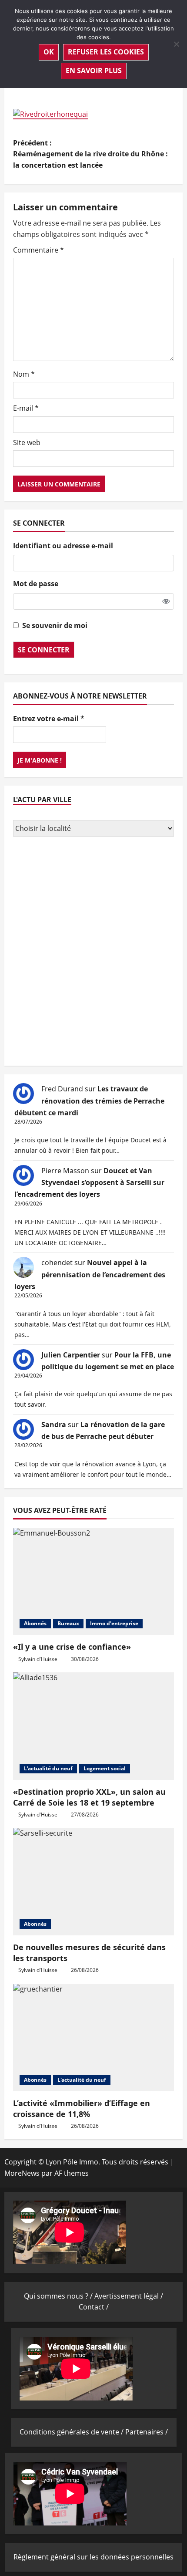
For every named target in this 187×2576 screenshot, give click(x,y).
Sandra (54, 1425)
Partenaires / (147, 2432)
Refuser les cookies (106, 52)
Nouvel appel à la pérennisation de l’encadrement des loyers (90, 1274)
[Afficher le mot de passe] (166, 601)
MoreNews (22, 2173)
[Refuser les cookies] (176, 44)
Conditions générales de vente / (72, 2432)
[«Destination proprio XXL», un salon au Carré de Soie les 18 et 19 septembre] (93, 1726)
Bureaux (68, 1623)
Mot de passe (36, 584)
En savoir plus (94, 71)
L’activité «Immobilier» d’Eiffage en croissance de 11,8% (82, 2108)
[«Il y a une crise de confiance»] (93, 1582)
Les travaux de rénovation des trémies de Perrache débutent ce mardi (89, 1101)
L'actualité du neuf (48, 1768)
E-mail (26, 408)
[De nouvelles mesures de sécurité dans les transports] (93, 1882)
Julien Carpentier (71, 1355)
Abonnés (35, 1623)
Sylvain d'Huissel (38, 1659)
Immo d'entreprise (114, 1623)
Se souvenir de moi (55, 625)
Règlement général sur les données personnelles (93, 2557)
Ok (49, 52)
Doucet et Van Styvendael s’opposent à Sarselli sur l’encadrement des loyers (89, 1182)
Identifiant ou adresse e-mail (63, 546)
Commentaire (38, 250)
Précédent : (90, 154)
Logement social (105, 1768)
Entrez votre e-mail (49, 719)
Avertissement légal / (129, 2296)
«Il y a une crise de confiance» (72, 1647)
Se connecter (44, 650)
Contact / (94, 2307)
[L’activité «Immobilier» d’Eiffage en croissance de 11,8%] (93, 2038)
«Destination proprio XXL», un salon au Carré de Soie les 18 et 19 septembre (89, 1797)
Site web (27, 442)
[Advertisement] (93, 952)
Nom (24, 374)
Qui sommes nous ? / (59, 2296)
